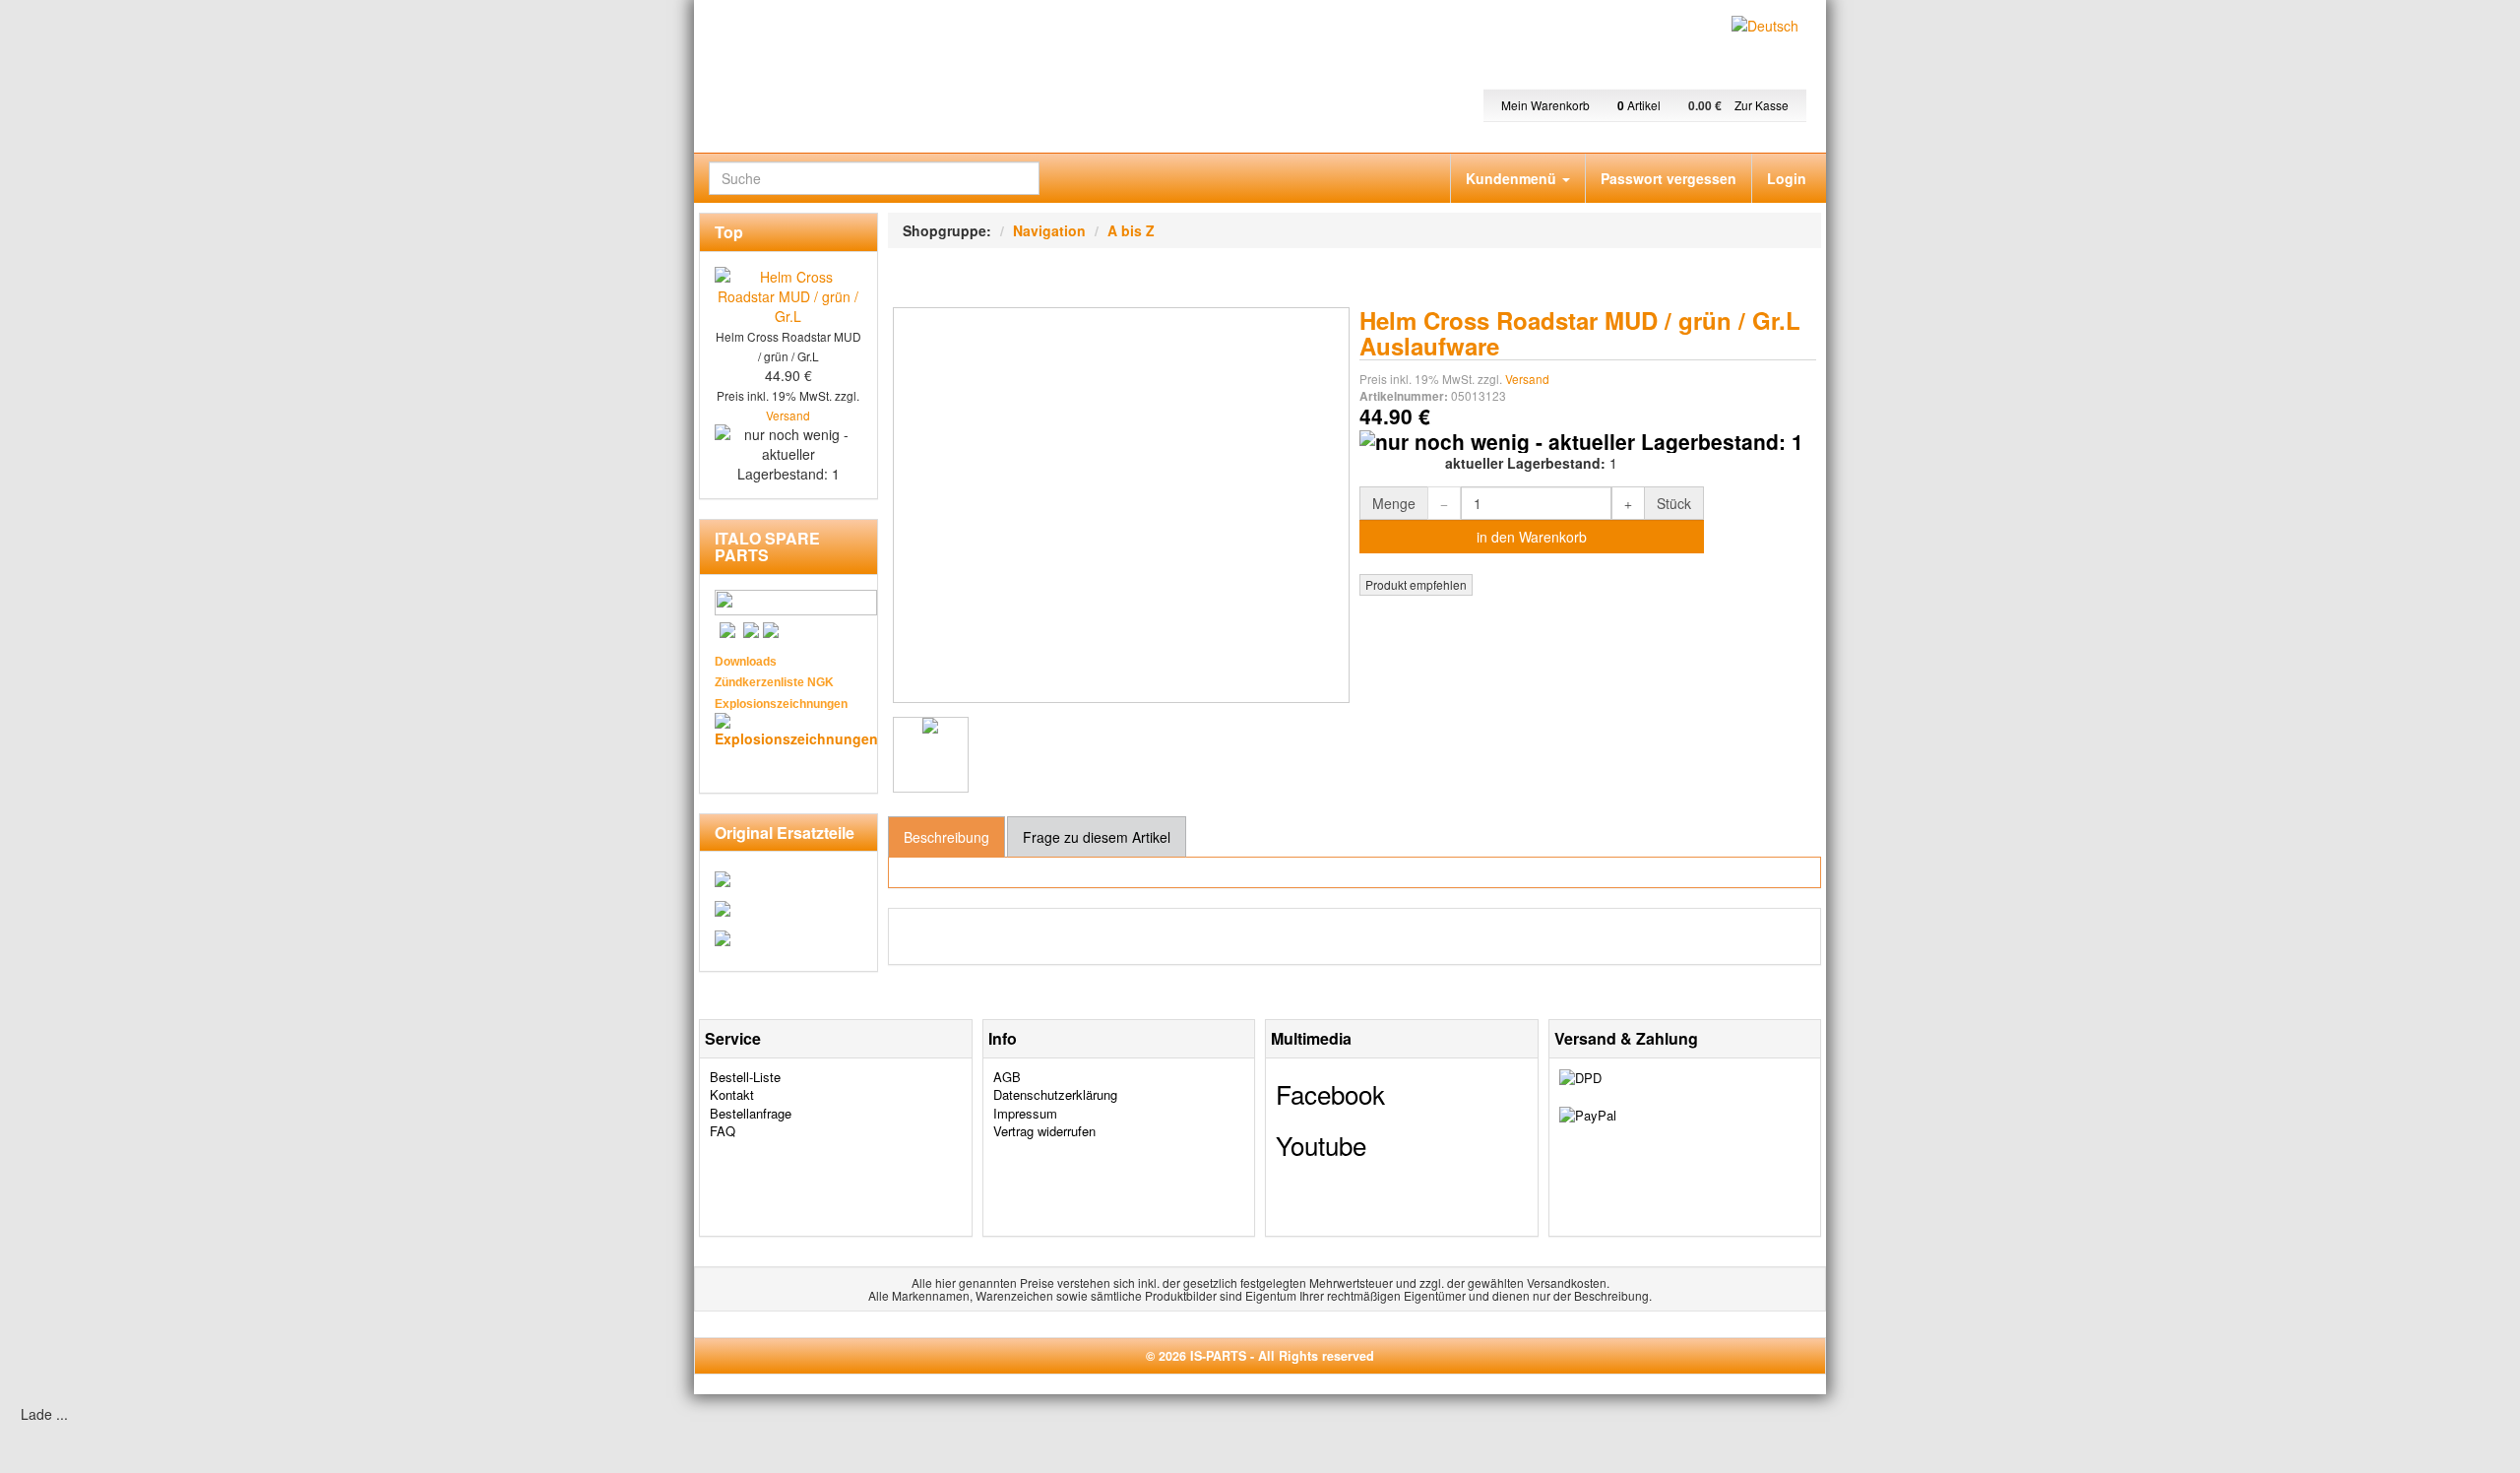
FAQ (723, 1131)
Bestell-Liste (745, 1077)
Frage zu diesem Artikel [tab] (1097, 837)
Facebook (1330, 1093)
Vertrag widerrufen (1044, 1131)
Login (1787, 178)
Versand (1527, 379)
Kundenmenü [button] (1513, 178)
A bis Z (1131, 230)
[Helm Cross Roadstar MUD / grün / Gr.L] (931, 755)
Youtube (1321, 1145)
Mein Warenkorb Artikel (1582, 105)
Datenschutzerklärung (1055, 1094)
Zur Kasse (1762, 105)
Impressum (1025, 1113)
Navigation (1049, 230)
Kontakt (732, 1094)
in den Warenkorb (1532, 537)
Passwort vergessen (1669, 178)
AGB (1007, 1077)
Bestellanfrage (751, 1113)
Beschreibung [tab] (946, 837)
